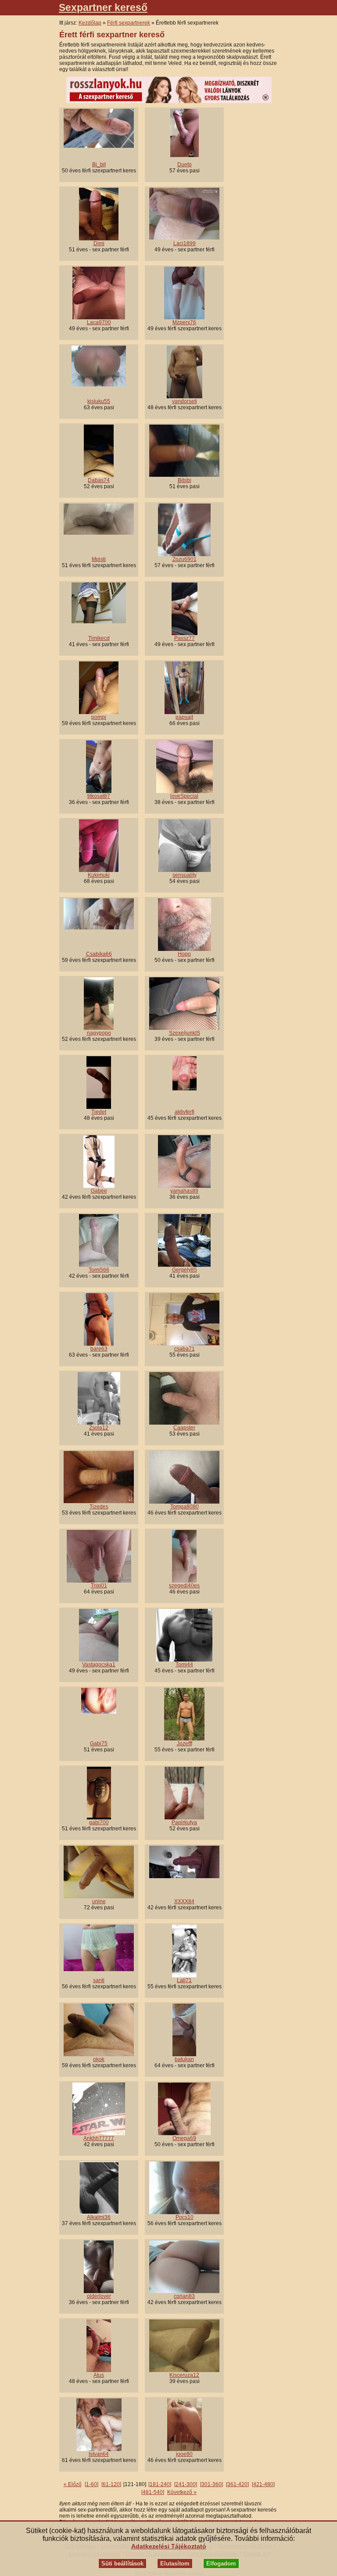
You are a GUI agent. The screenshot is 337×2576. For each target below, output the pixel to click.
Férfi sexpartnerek (129, 23)
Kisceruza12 (184, 2375)
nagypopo (99, 1033)
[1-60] (91, 2484)
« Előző (73, 2484)
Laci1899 (185, 243)
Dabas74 (99, 480)
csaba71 (185, 1349)
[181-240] (160, 2484)
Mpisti (99, 559)
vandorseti (185, 401)
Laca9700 (99, 322)
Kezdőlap (90, 23)
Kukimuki (99, 875)
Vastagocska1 (99, 1665)
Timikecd (99, 638)
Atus (99, 2375)
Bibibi (185, 480)
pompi (99, 717)
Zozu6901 (185, 559)
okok (99, 2059)
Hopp (184, 954)
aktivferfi (185, 1112)
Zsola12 (99, 1428)
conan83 (184, 2296)
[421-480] (263, 2484)
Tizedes (99, 1507)
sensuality (185, 875)
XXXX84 (184, 1901)
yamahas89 (184, 1191)
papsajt (184, 717)
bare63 (99, 1349)
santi (99, 1980)
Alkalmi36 (99, 2217)
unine (99, 1901)
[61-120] (111, 2484)
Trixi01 (99, 1586)
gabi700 (99, 1822)
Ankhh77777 (99, 2138)
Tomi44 (184, 1665)
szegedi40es (184, 1586)
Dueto (185, 164)
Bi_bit (99, 164)
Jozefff (185, 1744)
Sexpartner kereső (103, 7)
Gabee (99, 1191)
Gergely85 (185, 1270)
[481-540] (153, 2492)
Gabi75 (99, 1744)
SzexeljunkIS (185, 1033)
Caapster (184, 1428)
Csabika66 (99, 954)
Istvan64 (99, 2454)
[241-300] (186, 2484)
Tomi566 (99, 1270)
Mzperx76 (184, 322)
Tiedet (99, 1112)
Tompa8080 (185, 1507)
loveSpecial (184, 796)
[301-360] (212, 2484)
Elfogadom (221, 2563)
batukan (184, 2059)
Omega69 (184, 2138)
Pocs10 (185, 2217)
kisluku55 (99, 401)
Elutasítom (175, 2563)
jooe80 (184, 2454)
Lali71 (184, 1980)
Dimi (99, 243)
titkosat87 (99, 796)
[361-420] (237, 2484)
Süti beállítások (122, 2563)
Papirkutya (184, 1822)
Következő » (182, 2492)
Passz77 (185, 638)
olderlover (99, 2296)
